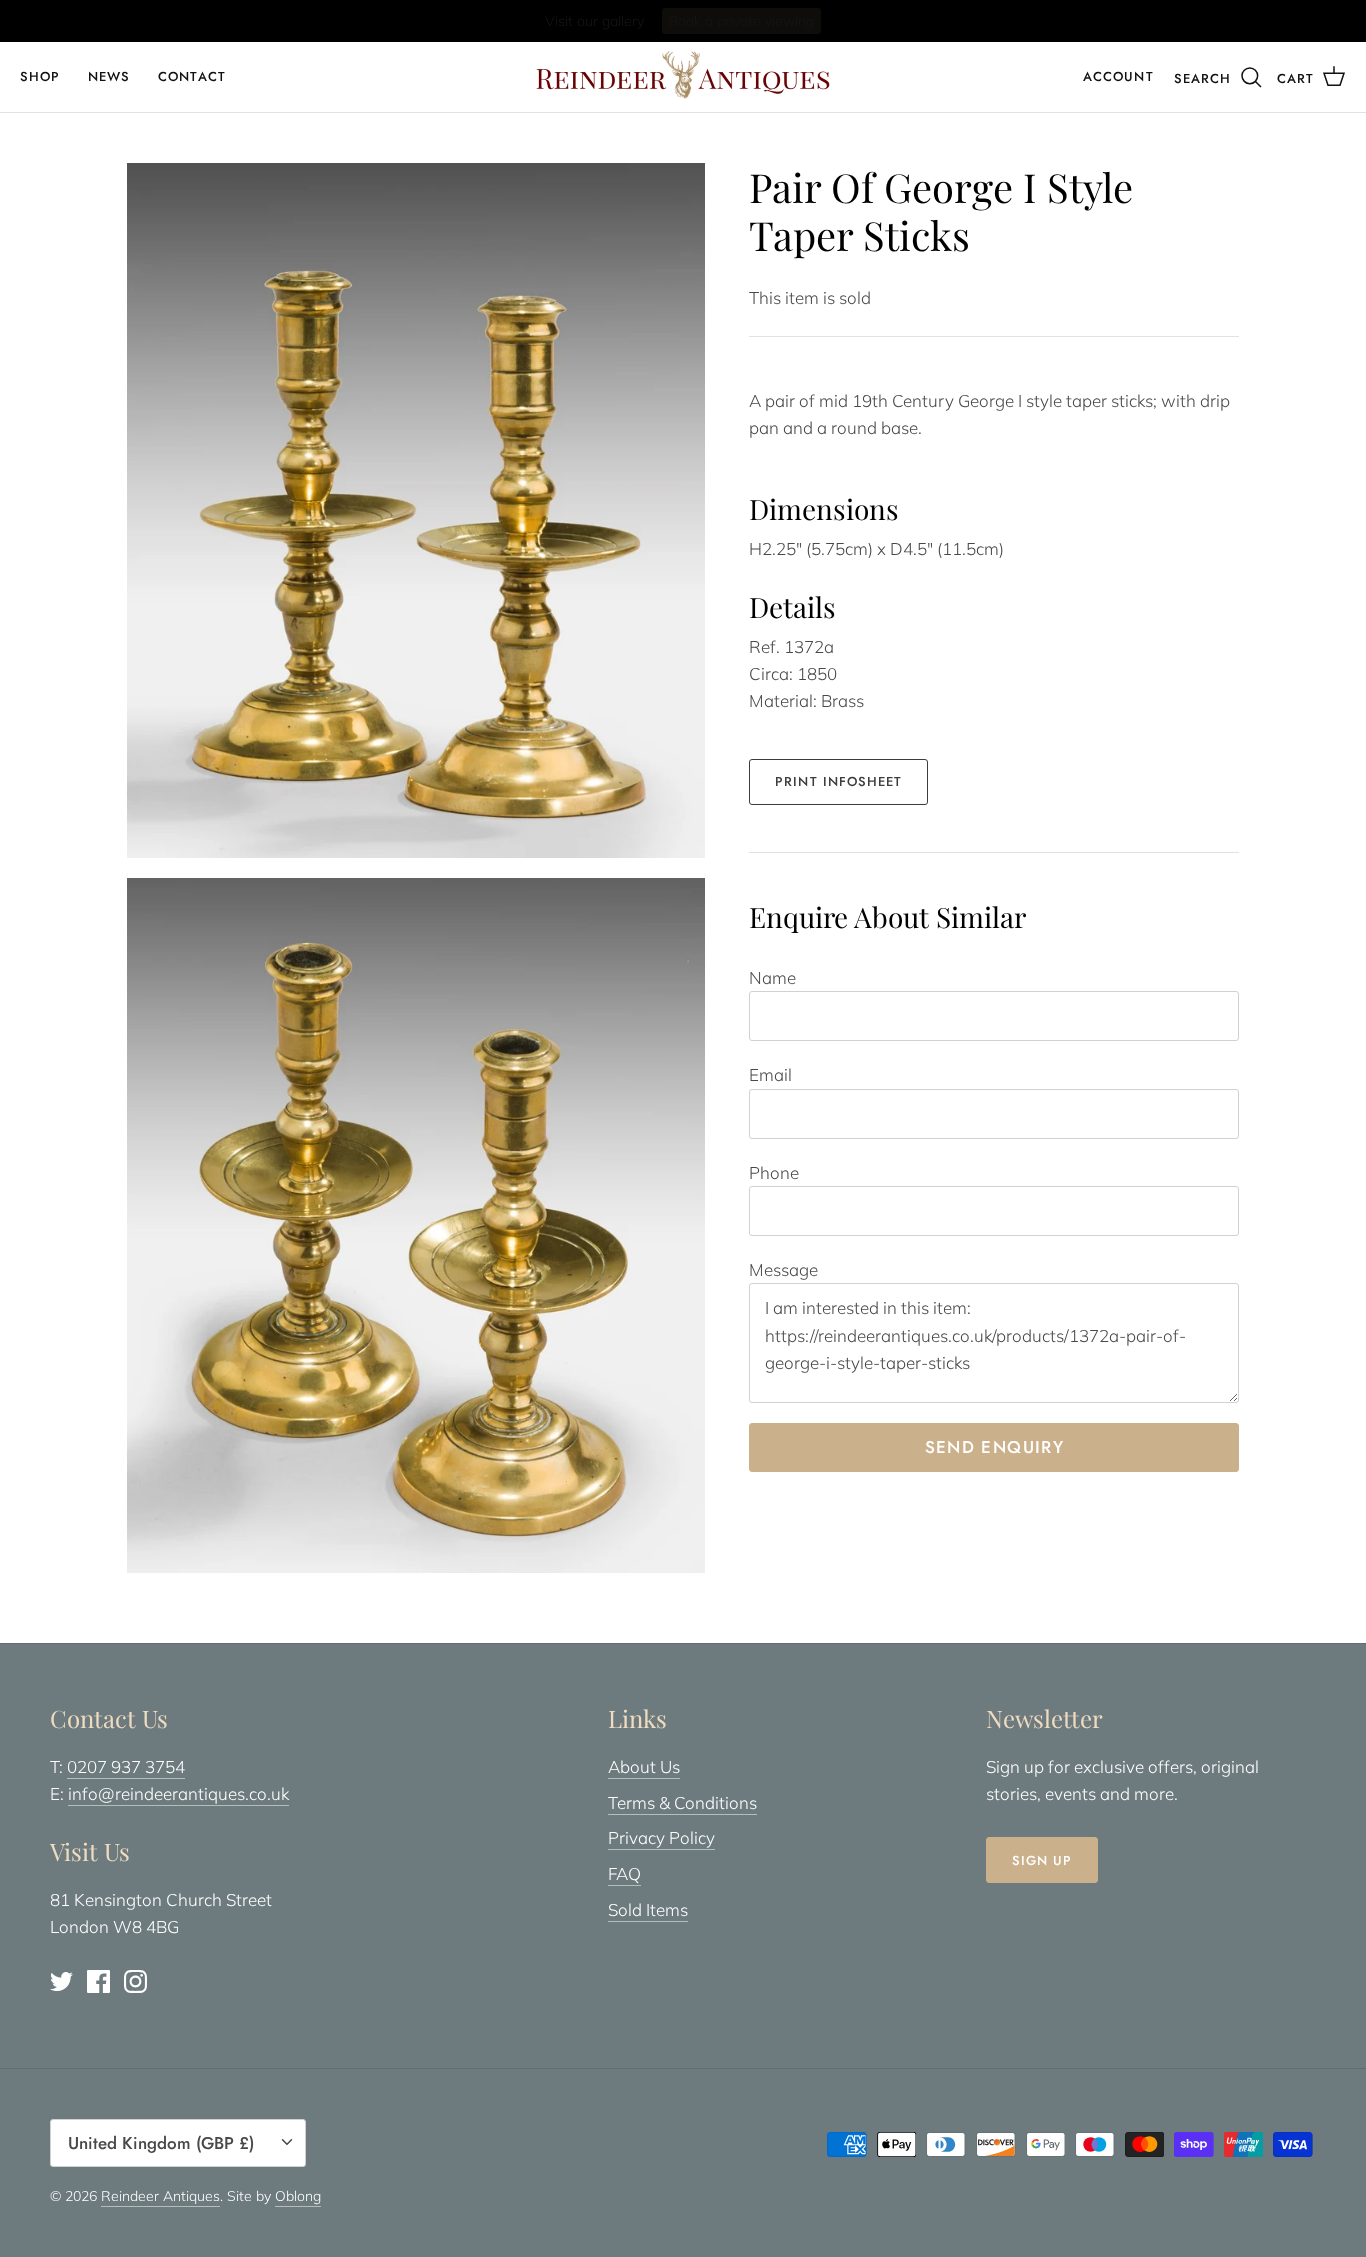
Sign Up (1042, 1860)
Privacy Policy (661, 1837)
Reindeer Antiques (160, 2196)
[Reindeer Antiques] (683, 75)
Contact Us (762, 22)
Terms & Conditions (682, 1802)
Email (770, 1074)
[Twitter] (61, 1981)
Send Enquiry (994, 1447)
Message (783, 1269)
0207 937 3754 (126, 1766)
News (109, 76)
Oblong (298, 2196)
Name (772, 977)
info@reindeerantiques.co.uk (178, 1793)
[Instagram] (135, 1981)
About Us (644, 1766)
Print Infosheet (838, 781)
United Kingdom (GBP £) (161, 2143)
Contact (191, 76)
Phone (774, 1172)
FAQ (624, 1873)
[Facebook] (98, 1981)
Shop (40, 76)
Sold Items (648, 1909)
